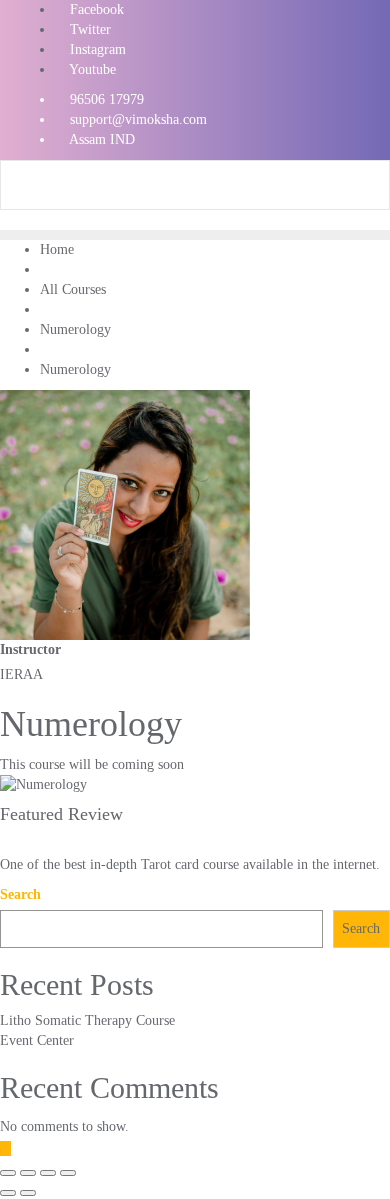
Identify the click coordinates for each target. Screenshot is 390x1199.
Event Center (37, 1040)
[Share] (28, 1173)
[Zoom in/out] (68, 1173)
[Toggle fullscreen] (48, 1173)
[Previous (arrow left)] (8, 1193)
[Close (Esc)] (8, 1173)
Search (20, 894)
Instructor (30, 649)
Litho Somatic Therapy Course (87, 1020)
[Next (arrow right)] (28, 1193)
